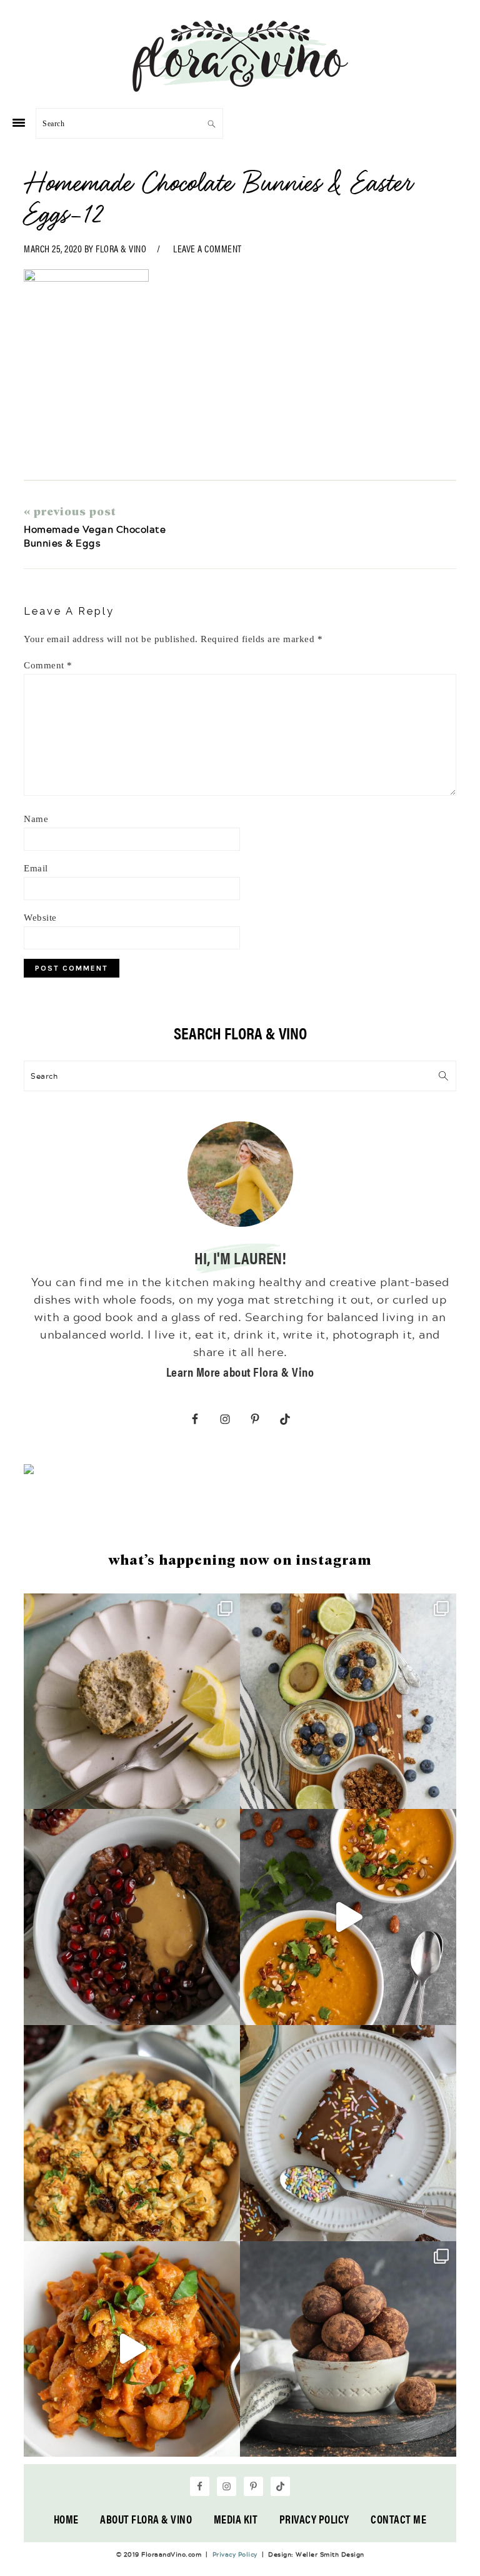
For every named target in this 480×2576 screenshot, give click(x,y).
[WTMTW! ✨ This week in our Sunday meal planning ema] (348, 1702)
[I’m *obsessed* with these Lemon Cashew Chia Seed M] (132, 1702)
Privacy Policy (314, 2519)
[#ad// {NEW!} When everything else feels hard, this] (348, 1917)
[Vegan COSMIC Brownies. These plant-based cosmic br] (348, 2133)
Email (36, 868)
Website (40, 918)
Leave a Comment (207, 248)
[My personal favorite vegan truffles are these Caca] (348, 2349)
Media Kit (236, 2519)
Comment (48, 665)
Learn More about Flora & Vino (240, 1371)
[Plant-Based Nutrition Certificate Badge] (29, 1471)
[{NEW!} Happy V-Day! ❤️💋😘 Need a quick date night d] (132, 2349)
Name (36, 819)
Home (66, 2519)
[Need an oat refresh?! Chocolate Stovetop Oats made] (132, 1917)
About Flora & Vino (146, 2519)
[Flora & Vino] (240, 87)
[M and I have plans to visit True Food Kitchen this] (132, 2133)
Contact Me (398, 2519)
